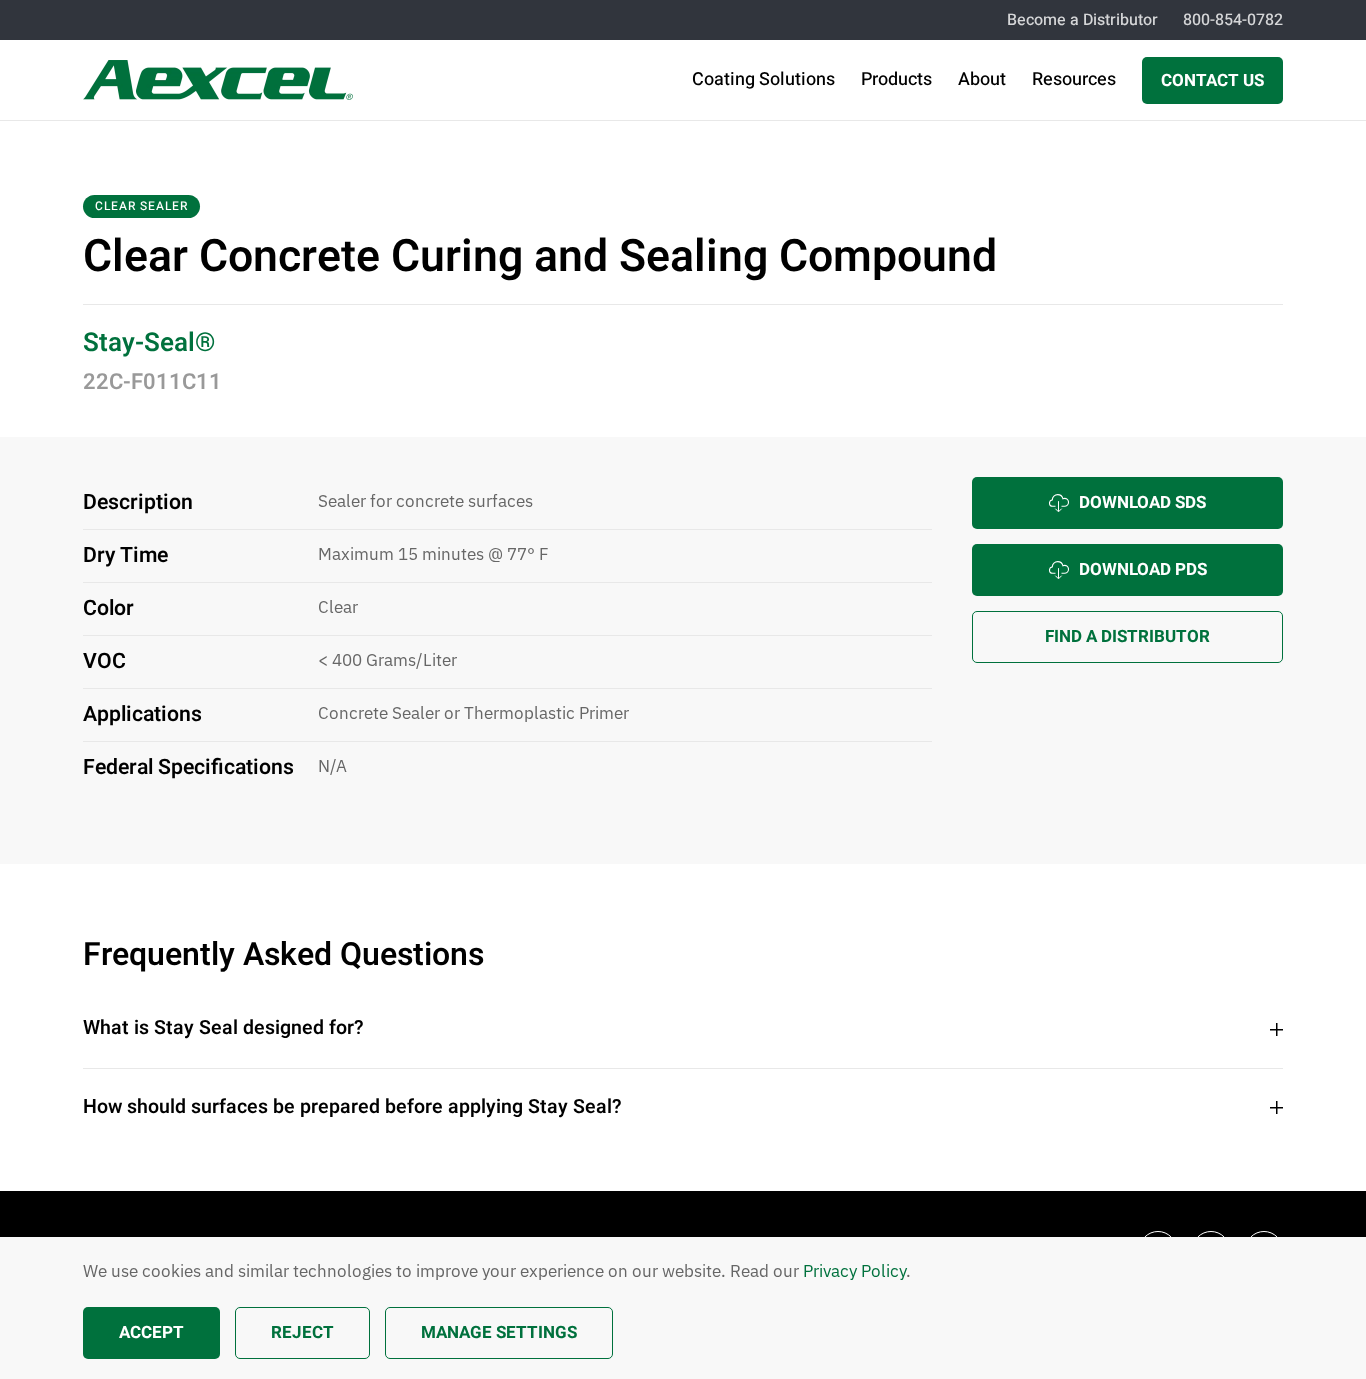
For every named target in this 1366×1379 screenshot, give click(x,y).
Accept (151, 1332)
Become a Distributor (1082, 20)
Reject (302, 1332)
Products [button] (896, 79)
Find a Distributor (1127, 636)
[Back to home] (218, 80)
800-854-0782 (1233, 20)
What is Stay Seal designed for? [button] (223, 1028)
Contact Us (1212, 80)
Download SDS (1142, 502)
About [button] (982, 79)
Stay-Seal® (149, 343)
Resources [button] (1074, 79)
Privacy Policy (854, 1271)
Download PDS (1143, 569)
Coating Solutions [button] (763, 79)
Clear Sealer (141, 206)
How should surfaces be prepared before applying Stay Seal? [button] (352, 1107)
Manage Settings (499, 1332)
